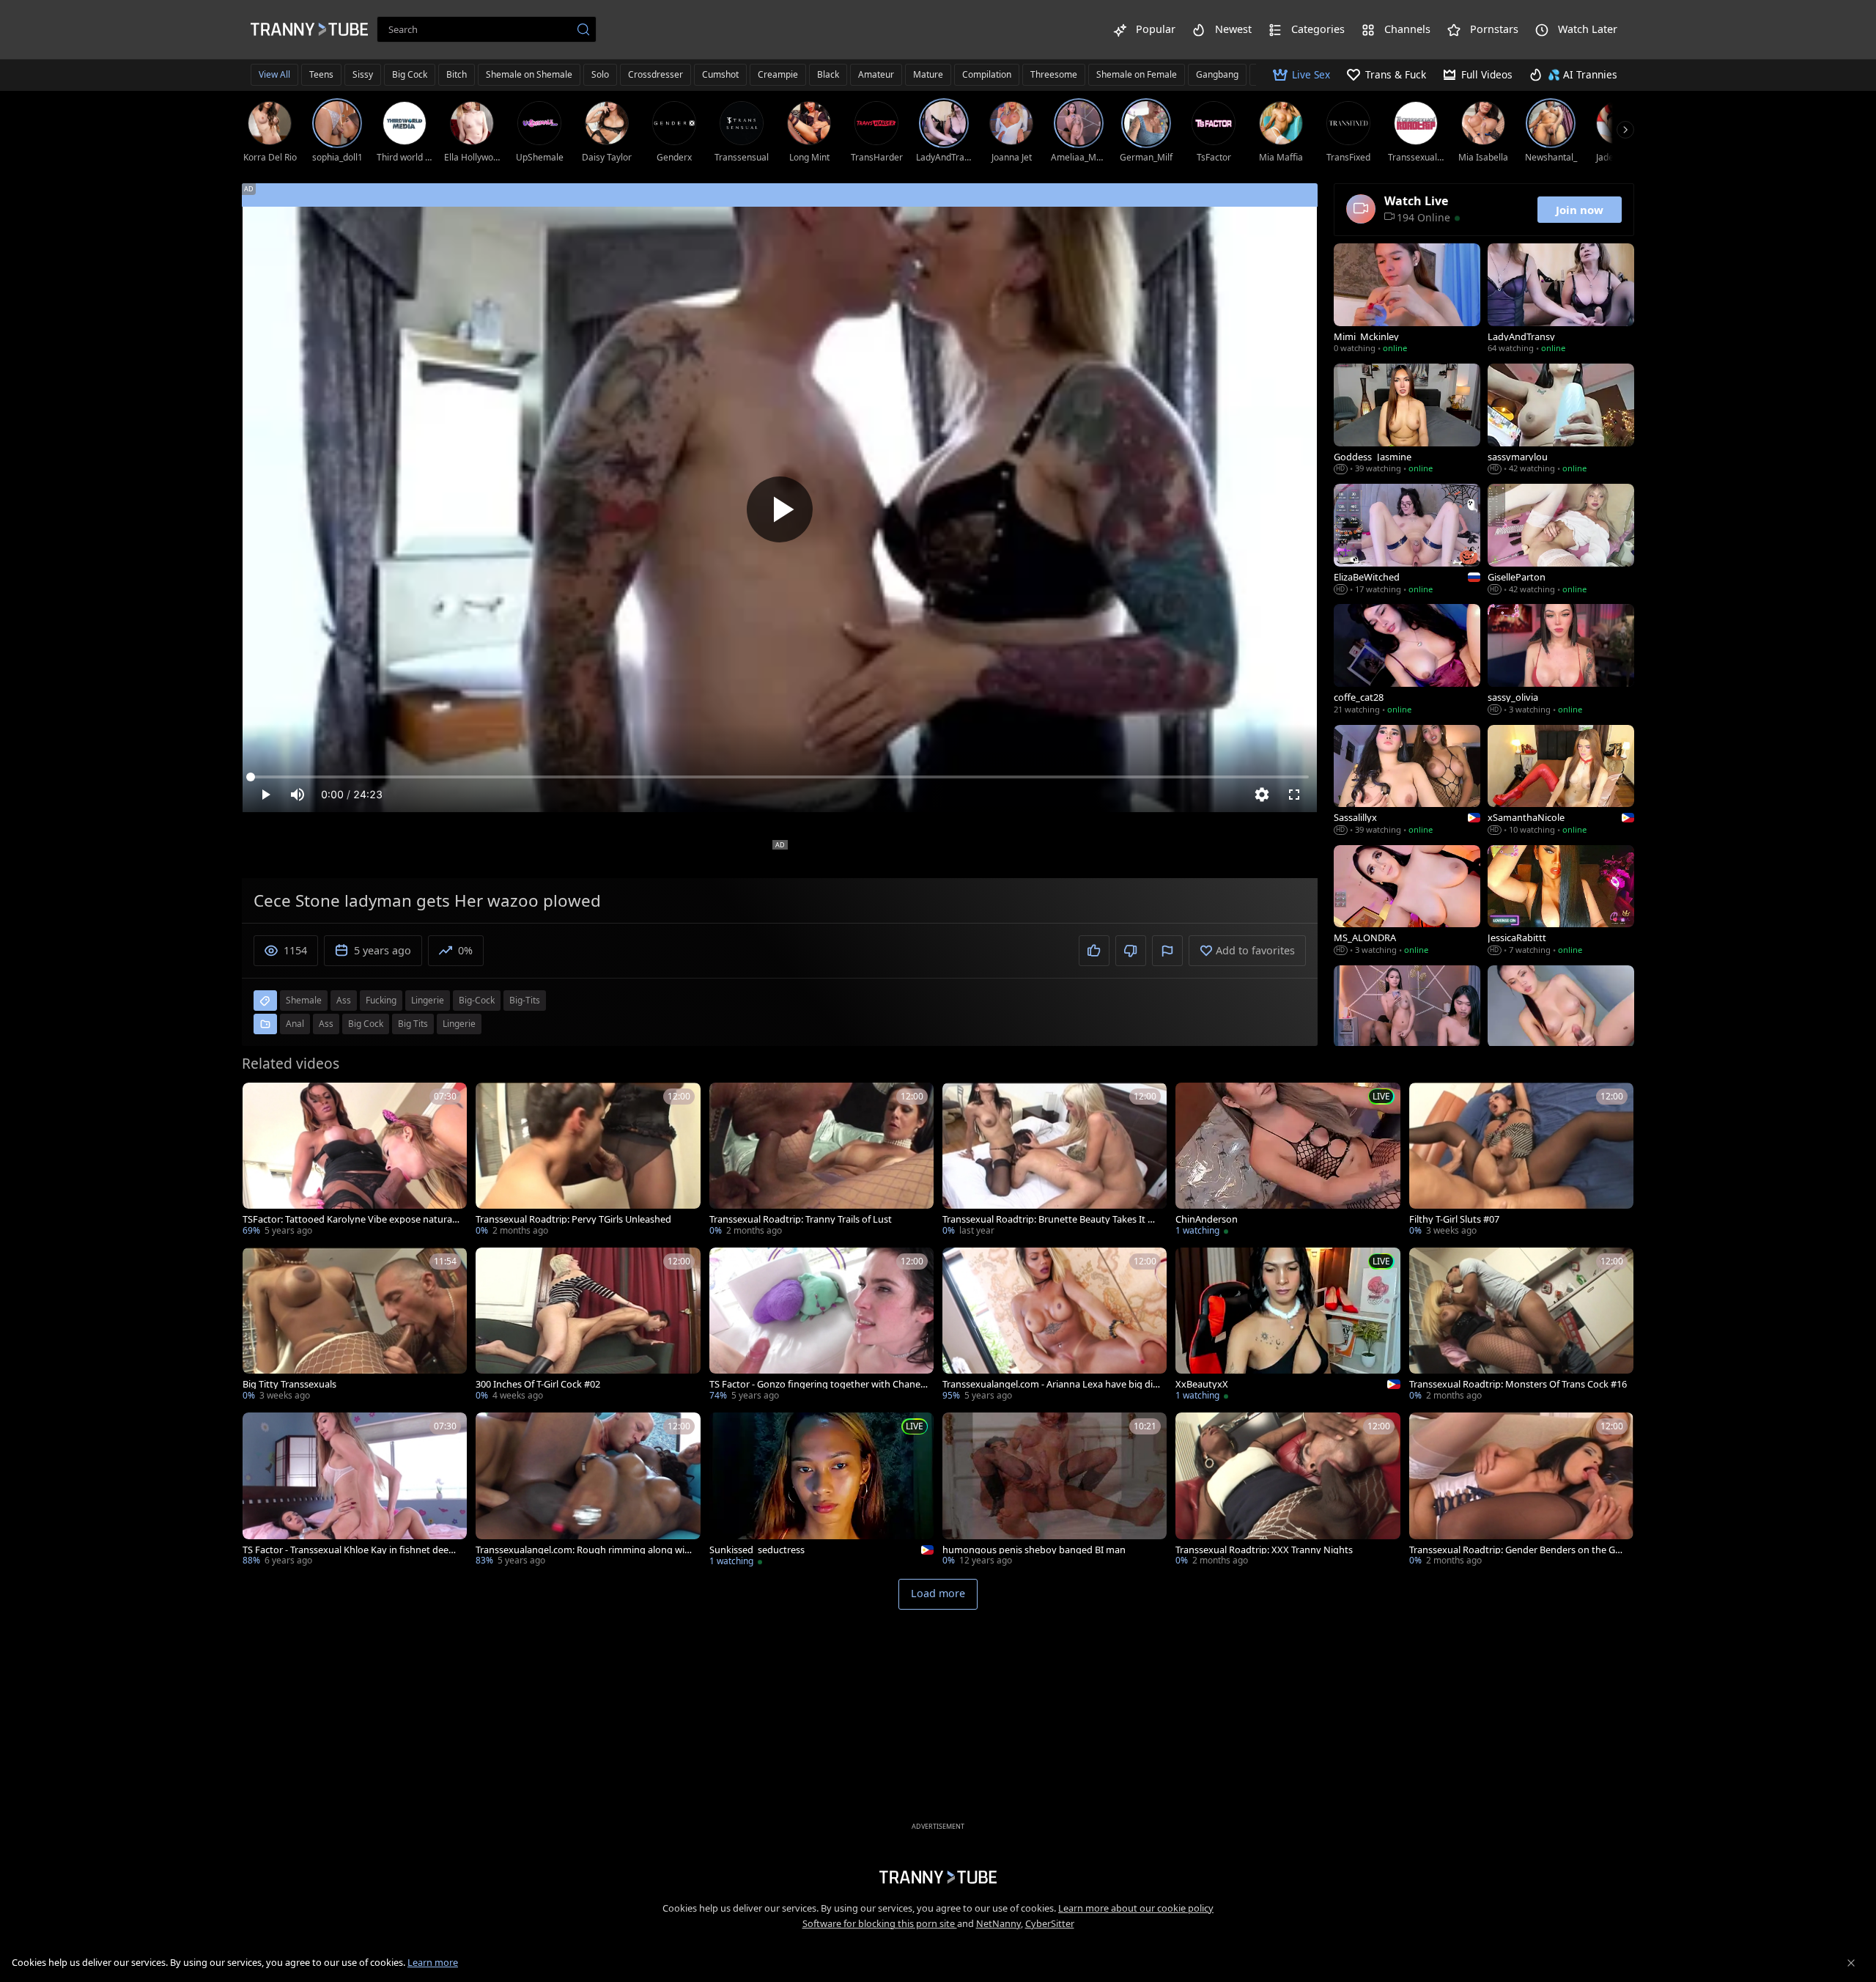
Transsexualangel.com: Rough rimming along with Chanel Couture (585, 1550)
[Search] (583, 29)
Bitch (457, 74)
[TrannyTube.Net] (309, 29)
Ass (326, 1024)
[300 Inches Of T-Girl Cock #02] (588, 1326)
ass (344, 1000)
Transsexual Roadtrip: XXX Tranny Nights (1264, 1550)
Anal (295, 1024)
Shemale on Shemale (529, 74)
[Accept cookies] (1851, 1963)
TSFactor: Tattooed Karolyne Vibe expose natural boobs (348, 1219)
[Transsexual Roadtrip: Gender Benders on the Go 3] (1521, 1491)
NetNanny (998, 1923)
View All (274, 74)
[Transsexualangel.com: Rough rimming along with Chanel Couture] (588, 1491)
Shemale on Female (1137, 74)
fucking (381, 1000)
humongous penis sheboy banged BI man (1034, 1550)
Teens (321, 74)
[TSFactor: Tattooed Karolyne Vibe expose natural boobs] (355, 1161)
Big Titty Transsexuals (289, 1384)
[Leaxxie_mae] (1561, 1022)
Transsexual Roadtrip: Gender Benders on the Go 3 (1515, 1550)
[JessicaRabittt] (1561, 902)
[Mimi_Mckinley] (1407, 300)
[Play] (780, 509)
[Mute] (298, 795)
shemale (304, 1000)
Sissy (363, 74)
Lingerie (459, 1024)
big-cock (477, 1000)
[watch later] (260, 1100)
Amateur (876, 74)
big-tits (525, 1000)
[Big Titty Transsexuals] (355, 1326)
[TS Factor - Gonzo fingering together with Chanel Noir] (821, 1326)
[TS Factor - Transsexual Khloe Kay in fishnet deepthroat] (355, 1491)
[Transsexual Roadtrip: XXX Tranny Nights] (1288, 1491)
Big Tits (413, 1024)
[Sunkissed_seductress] (821, 1491)
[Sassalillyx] (1407, 781)
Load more (938, 1593)
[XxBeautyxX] (1288, 1326)
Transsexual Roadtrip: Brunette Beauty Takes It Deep (1051, 1219)
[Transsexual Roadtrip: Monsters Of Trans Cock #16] (1521, 1326)
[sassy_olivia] (1561, 660)
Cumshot (720, 74)
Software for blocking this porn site (880, 1923)
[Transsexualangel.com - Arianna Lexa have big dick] (1055, 1326)
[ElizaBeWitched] (1407, 540)
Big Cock (410, 74)
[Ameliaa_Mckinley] (1407, 1022)
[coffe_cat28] (1407, 660)
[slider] (780, 777)
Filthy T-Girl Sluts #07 (1454, 1219)
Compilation (987, 74)
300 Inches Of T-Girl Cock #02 (538, 1384)
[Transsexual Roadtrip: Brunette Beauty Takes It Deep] (1055, 1161)
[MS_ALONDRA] (1407, 902)
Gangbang (1217, 74)
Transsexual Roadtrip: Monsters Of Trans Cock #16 (1518, 1384)
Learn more (433, 1962)
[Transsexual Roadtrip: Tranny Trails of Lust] (821, 1161)
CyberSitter (1050, 1923)
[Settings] (1262, 795)
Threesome (1054, 74)
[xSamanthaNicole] (1561, 781)
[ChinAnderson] (1288, 1161)
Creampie (778, 74)
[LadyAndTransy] (1561, 300)
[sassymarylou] (1561, 420)
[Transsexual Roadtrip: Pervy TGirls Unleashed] (588, 1161)
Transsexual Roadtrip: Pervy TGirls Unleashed (573, 1219)
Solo (600, 74)
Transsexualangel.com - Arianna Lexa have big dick (1050, 1384)
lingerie (428, 1000)
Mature (928, 74)
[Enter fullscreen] (1294, 795)
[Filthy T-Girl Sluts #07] (1521, 1161)
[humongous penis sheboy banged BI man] (1055, 1491)
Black (828, 74)
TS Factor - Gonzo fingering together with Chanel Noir (816, 1384)
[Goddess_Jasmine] (1407, 420)
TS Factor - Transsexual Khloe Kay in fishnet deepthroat (350, 1550)
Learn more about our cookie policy (1136, 1908)
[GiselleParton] (1561, 540)
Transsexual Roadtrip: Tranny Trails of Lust (801, 1219)
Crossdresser (656, 74)
